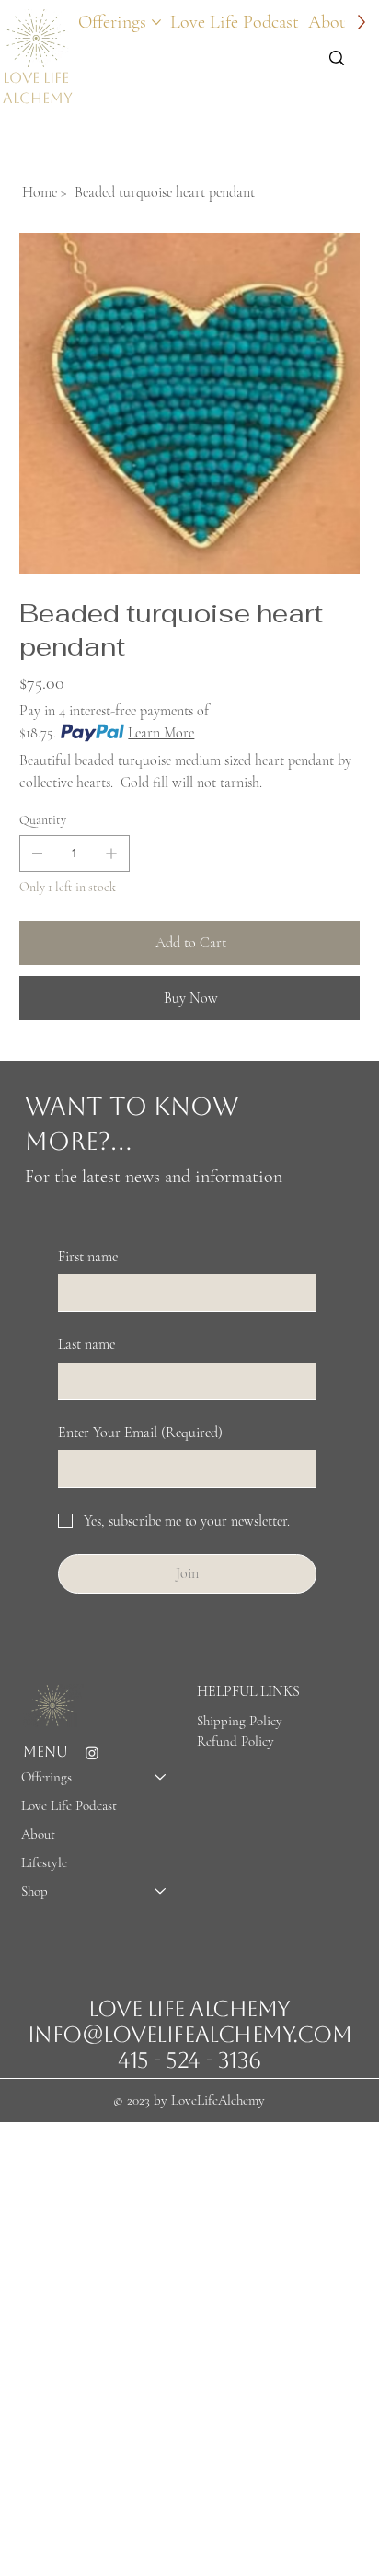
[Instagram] (92, 1753)
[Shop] (161, 1891)
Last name (86, 1344)
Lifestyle (44, 1862)
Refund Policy (235, 1741)
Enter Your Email (140, 1433)
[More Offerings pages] (156, 22)
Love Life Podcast (69, 1805)
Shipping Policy (240, 1721)
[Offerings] (161, 1777)
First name (88, 1257)
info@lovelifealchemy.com (189, 2035)
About (38, 1834)
